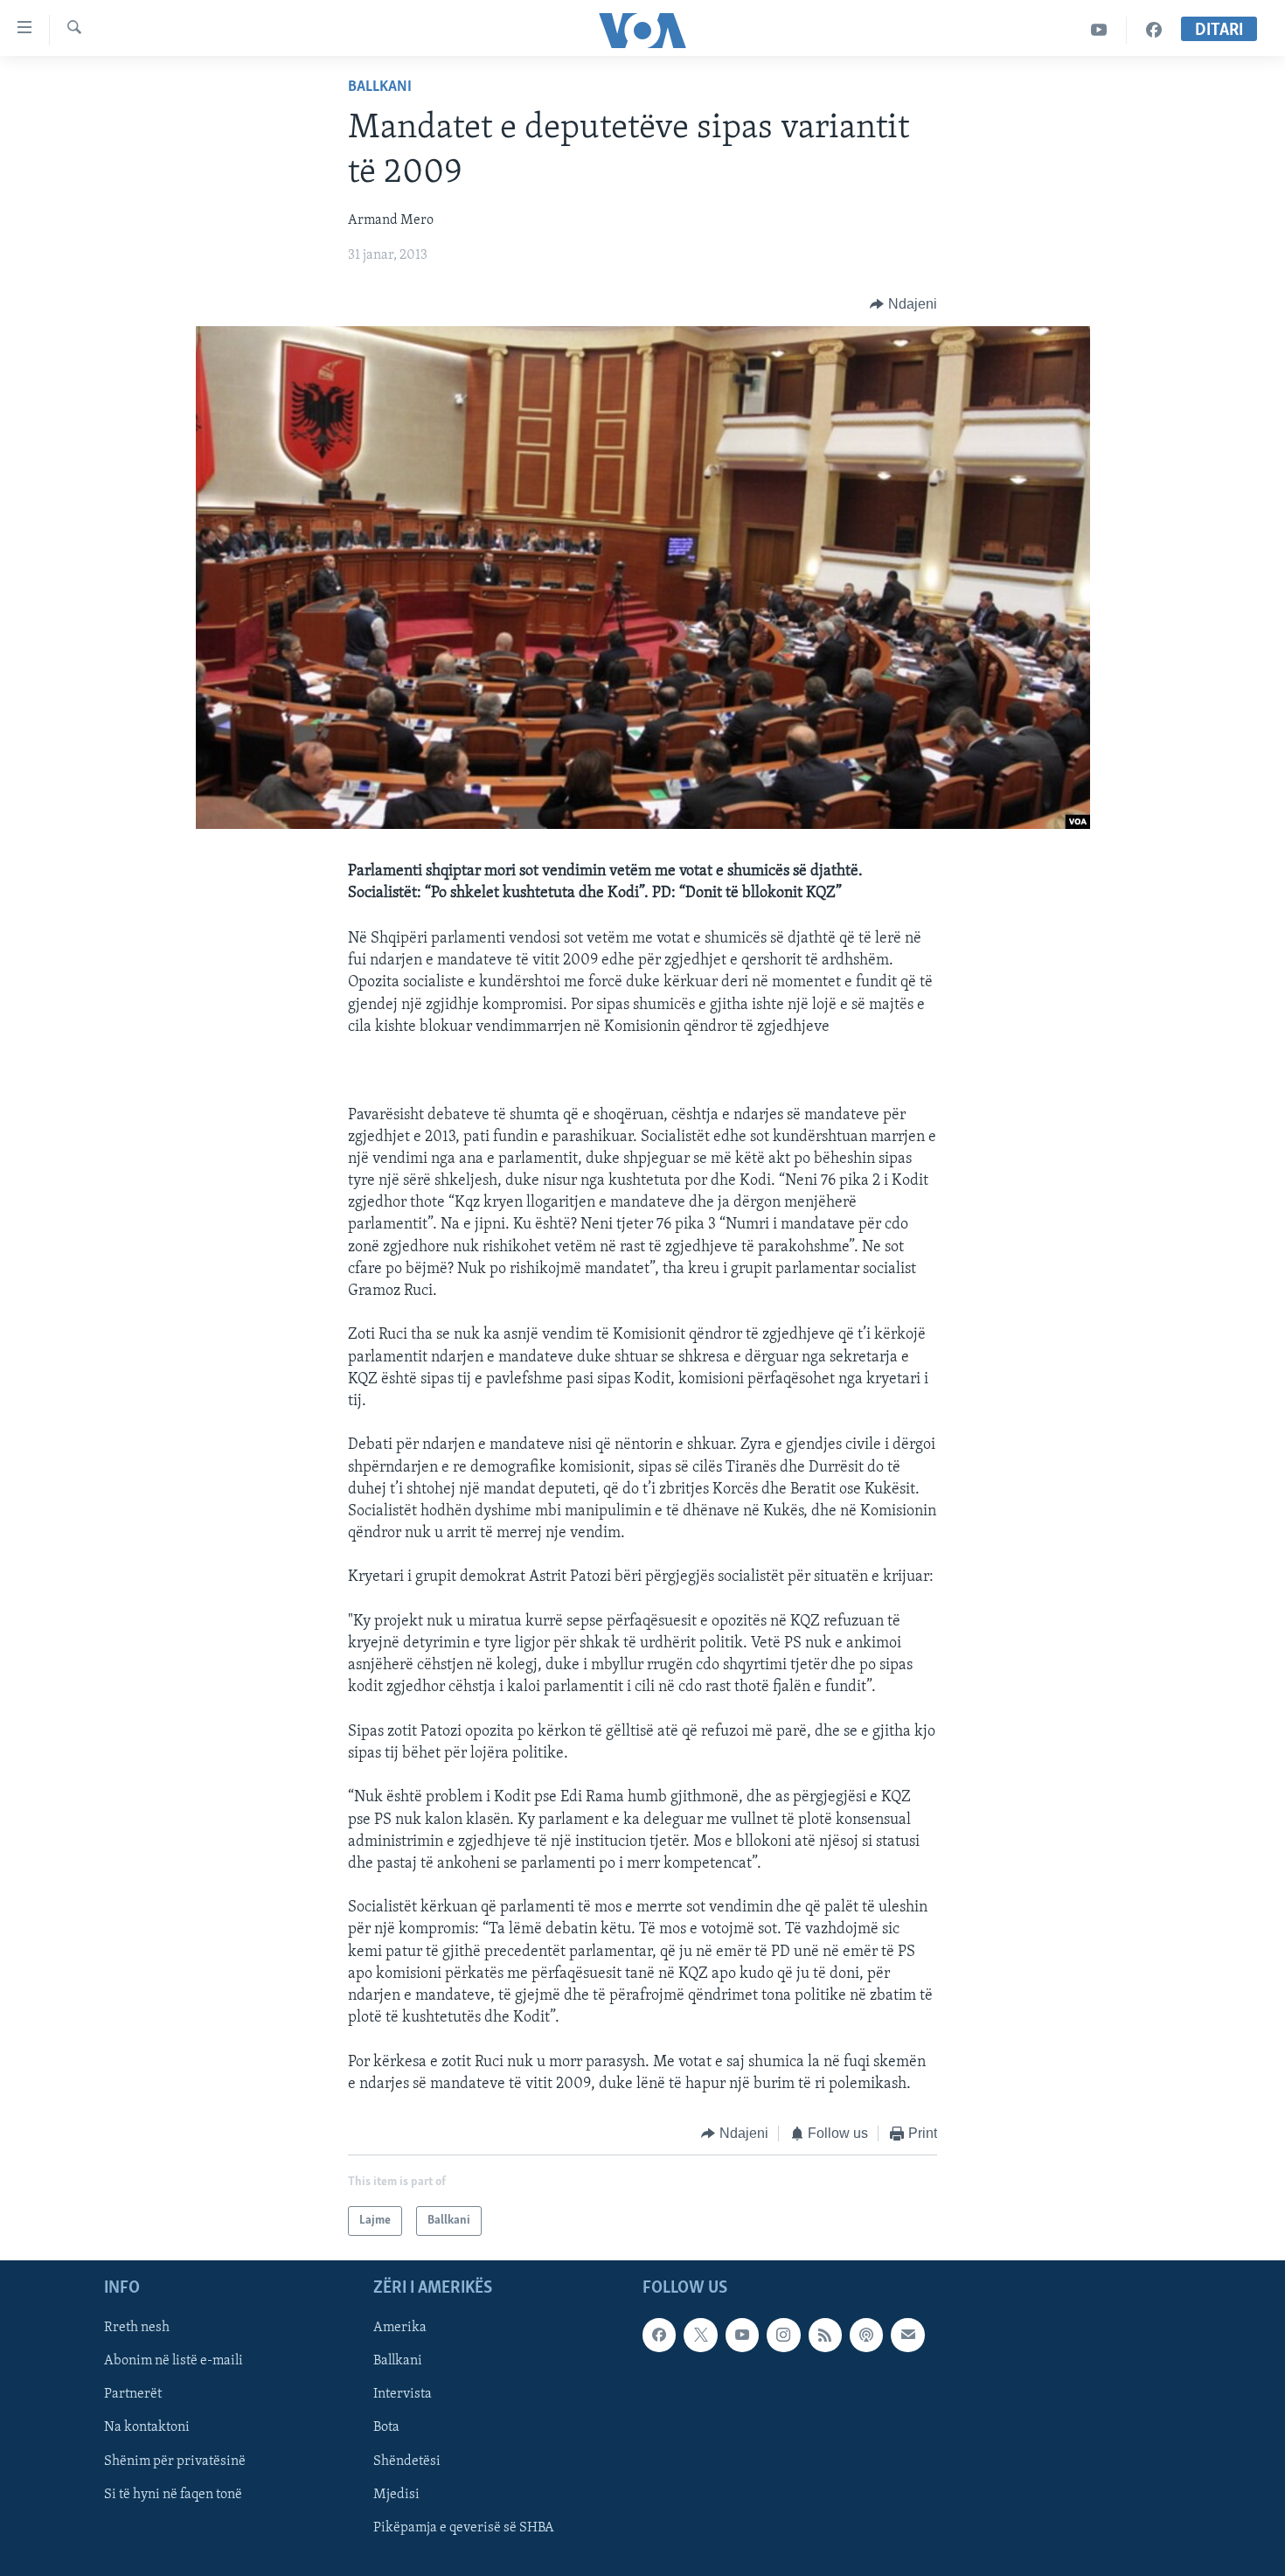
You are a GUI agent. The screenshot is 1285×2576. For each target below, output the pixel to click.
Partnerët (133, 2395)
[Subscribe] (907, 2336)
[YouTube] (1099, 30)
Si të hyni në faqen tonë (173, 2495)
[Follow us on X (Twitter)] (700, 2336)
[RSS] (825, 2336)
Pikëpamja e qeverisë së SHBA (464, 2528)
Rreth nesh (137, 2329)
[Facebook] (1154, 30)
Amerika (400, 2329)
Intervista (403, 2395)
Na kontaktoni (147, 2428)
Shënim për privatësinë (175, 2461)
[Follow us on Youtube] (742, 2336)
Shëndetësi (407, 2461)
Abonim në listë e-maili (174, 2362)
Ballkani (380, 87)
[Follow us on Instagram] (783, 2336)
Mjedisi (396, 2495)
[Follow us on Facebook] (659, 2336)
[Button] (903, 304)
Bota (386, 2428)
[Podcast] (866, 2336)
